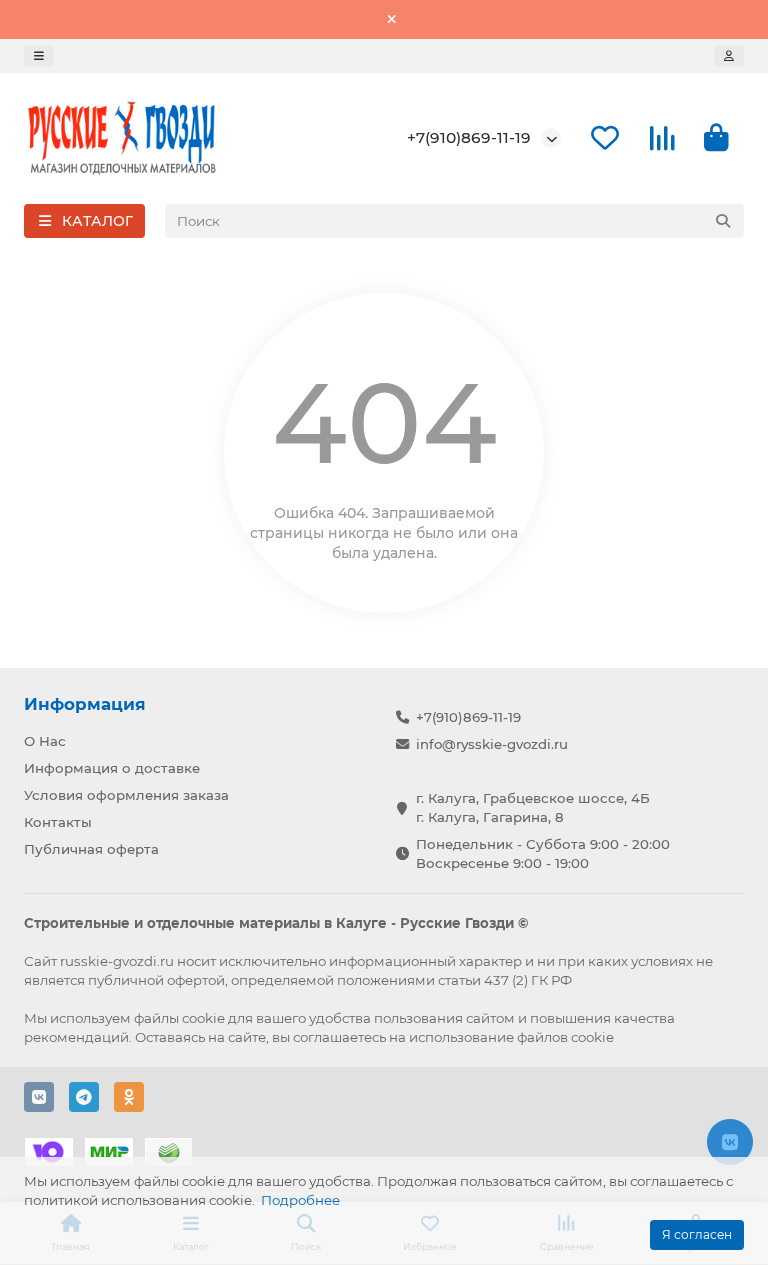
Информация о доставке (112, 768)
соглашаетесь (339, 1037)
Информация (85, 704)
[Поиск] (723, 221)
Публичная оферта (91, 849)
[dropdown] (39, 56)
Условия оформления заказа (126, 795)
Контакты (58, 822)
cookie (203, 1018)
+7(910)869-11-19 (469, 137)
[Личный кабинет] (729, 56)
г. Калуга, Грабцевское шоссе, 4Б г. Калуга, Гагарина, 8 (533, 807)
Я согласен (697, 1234)
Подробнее (300, 1200)
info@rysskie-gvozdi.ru (492, 744)
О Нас (45, 741)
